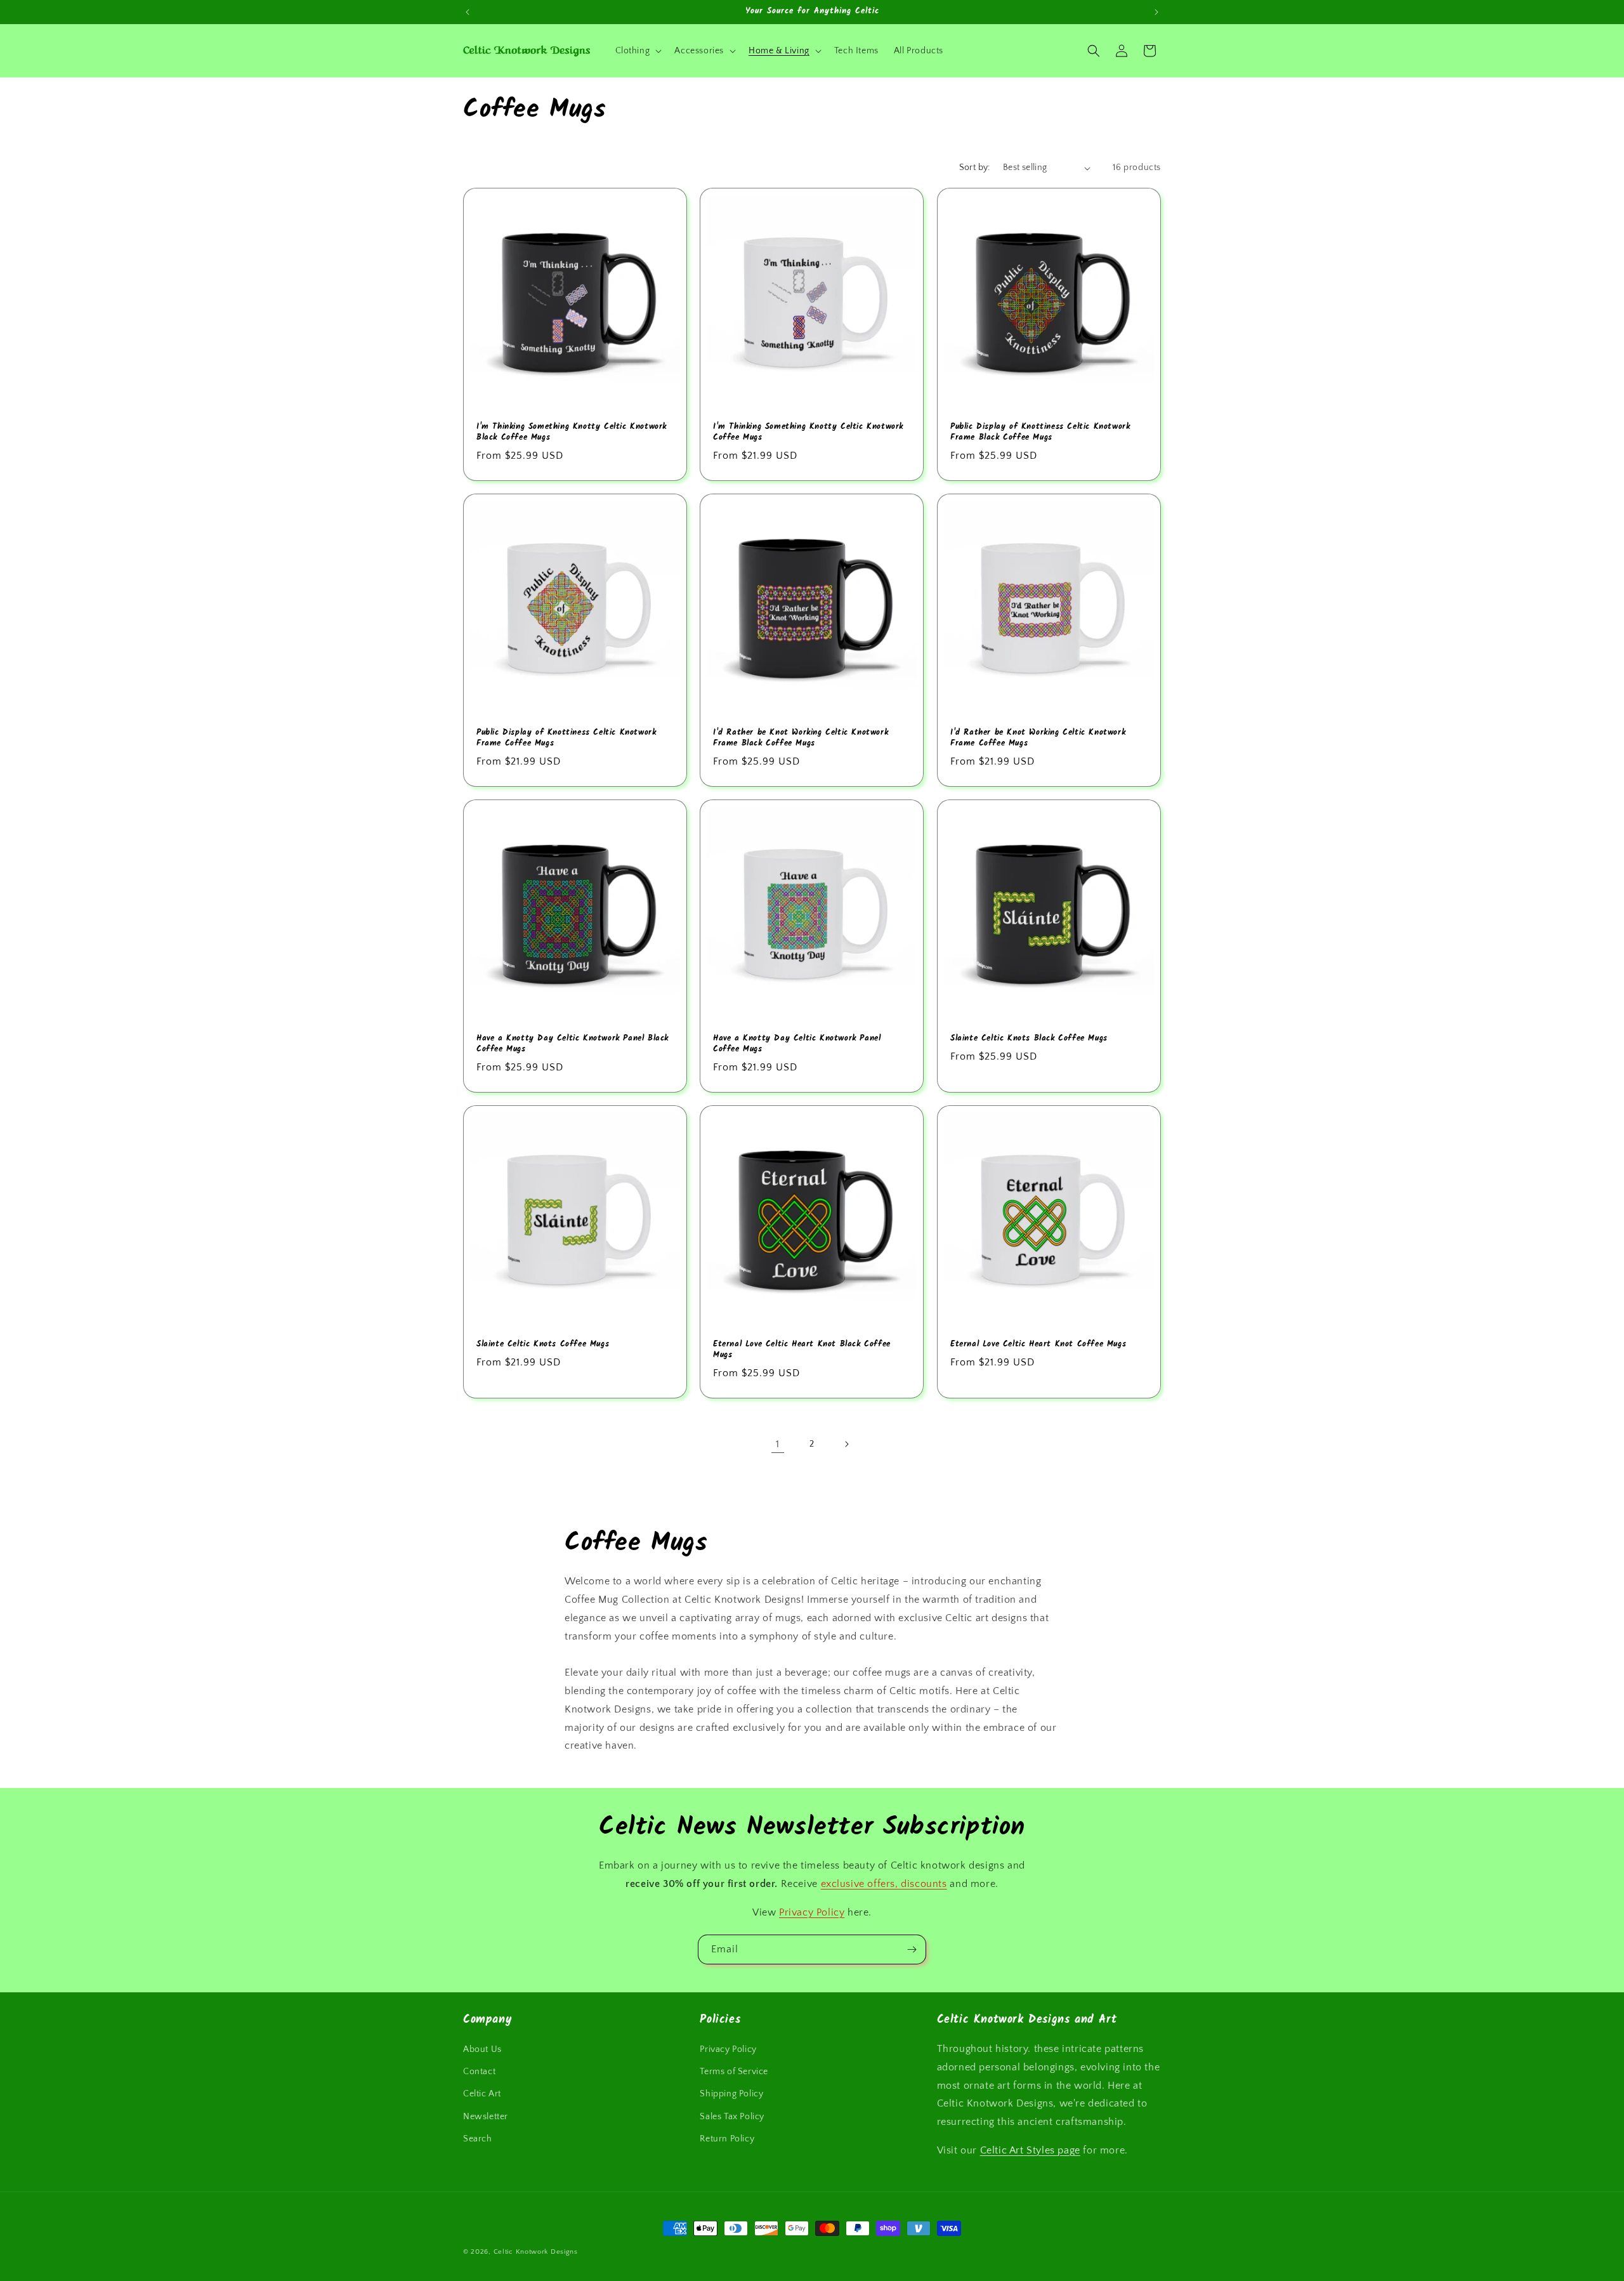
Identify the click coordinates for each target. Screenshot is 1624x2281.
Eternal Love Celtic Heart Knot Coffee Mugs (1038, 1345)
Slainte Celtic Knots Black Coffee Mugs (1029, 1039)
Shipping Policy (731, 2094)
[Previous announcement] (468, 12)
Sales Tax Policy (732, 2117)
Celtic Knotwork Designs (536, 2252)
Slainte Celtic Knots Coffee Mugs (543, 1345)
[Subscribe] (912, 1949)
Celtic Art (482, 2094)
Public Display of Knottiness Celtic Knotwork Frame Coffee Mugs (566, 739)
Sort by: (975, 168)
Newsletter (486, 2117)
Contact (479, 2072)
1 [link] (778, 1444)
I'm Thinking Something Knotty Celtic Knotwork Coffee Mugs (808, 433)
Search (478, 2139)
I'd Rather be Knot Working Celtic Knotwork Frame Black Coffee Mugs (801, 739)
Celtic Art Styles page (1030, 2150)
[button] (638, 51)
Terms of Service (734, 2072)
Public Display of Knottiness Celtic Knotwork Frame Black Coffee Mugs (1040, 433)
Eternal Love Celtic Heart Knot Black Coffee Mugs (802, 1350)
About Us (482, 2049)
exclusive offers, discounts (884, 1884)
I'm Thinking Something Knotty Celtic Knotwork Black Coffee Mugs (572, 433)
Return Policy (727, 2139)
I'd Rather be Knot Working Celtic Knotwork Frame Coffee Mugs (1038, 739)
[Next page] (846, 1444)
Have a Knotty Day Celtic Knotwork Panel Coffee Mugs (797, 1044)
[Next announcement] (1156, 12)
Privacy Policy (812, 1912)
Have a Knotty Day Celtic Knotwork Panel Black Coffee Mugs (573, 1044)
